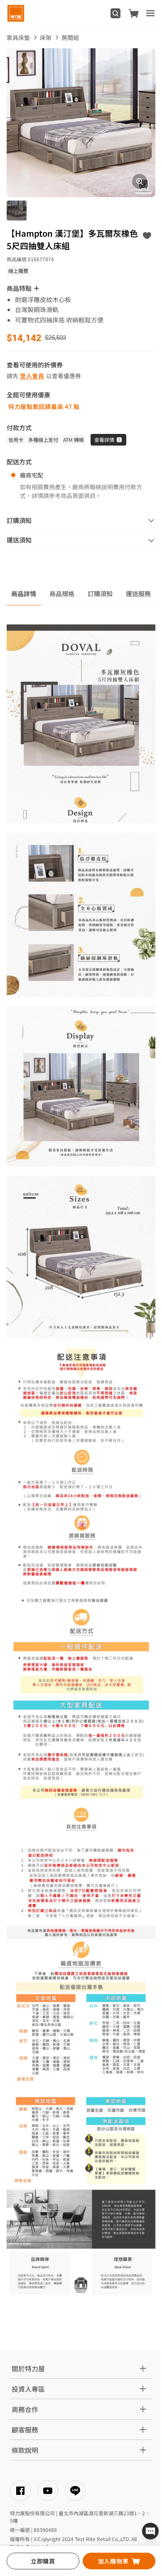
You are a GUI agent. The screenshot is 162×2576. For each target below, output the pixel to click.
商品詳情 (24, 593)
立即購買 (43, 2561)
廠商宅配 (32, 475)
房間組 (70, 37)
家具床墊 (18, 37)
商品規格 (62, 593)
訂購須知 (100, 593)
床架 (46, 37)
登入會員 (32, 376)
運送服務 (138, 593)
